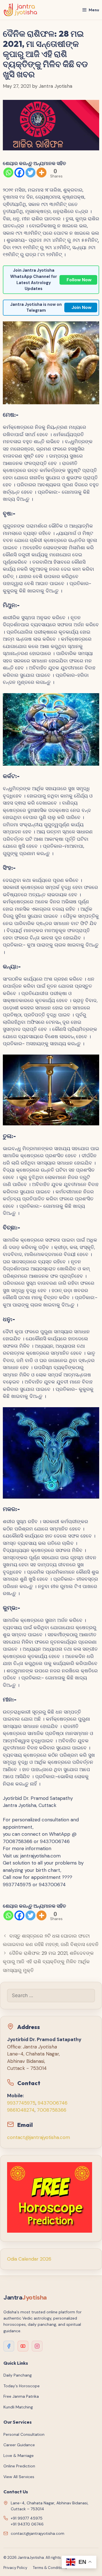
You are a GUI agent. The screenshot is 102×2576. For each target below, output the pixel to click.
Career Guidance (19, 2445)
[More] (42, 173)
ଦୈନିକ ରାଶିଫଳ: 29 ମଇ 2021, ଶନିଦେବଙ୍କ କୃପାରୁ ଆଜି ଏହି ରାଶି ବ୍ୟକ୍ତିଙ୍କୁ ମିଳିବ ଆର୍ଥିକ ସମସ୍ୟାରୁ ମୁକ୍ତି (48, 1962)
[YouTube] (23, 2346)
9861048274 (21, 2110)
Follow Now (79, 280)
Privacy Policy (15, 2568)
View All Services (19, 2477)
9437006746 (53, 2103)
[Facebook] (19, 173)
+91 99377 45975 (27, 2518)
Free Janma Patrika (21, 2396)
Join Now (81, 307)
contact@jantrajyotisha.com (39, 2137)
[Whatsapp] (8, 173)
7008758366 (52, 2110)
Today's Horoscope (22, 2386)
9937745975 (21, 2103)
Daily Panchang (18, 2375)
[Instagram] (37, 2346)
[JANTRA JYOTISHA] (21, 10)
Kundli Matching (18, 2407)
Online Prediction (19, 2466)
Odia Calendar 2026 (29, 2259)
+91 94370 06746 (27, 2524)
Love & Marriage (19, 2456)
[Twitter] (30, 173)
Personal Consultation (24, 2434)
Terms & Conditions (50, 2568)
